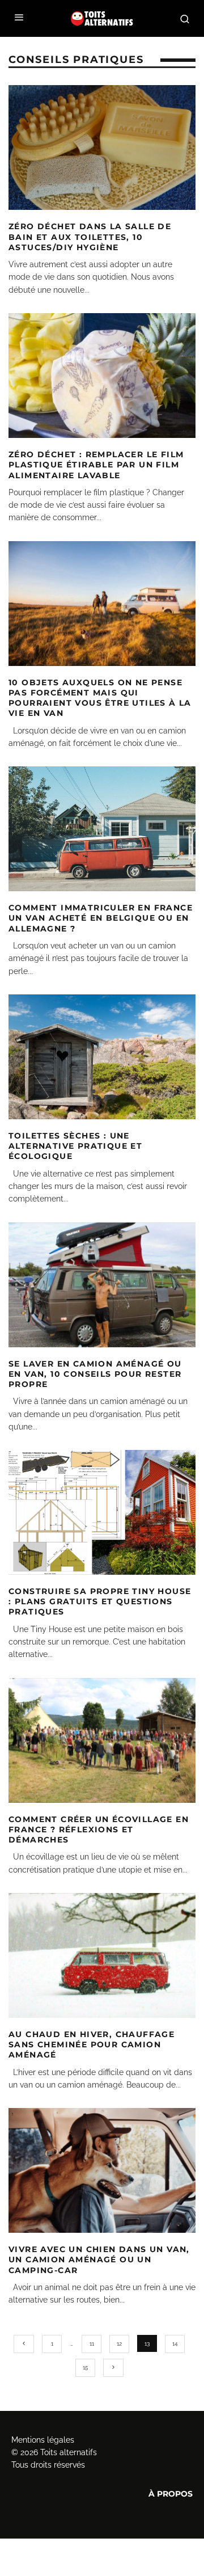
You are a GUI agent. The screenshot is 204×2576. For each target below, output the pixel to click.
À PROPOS (171, 2494)
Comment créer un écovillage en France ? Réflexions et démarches (99, 1829)
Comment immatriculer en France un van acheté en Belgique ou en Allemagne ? (101, 918)
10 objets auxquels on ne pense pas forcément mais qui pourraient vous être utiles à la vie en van (100, 698)
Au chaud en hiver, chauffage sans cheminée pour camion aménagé (92, 2044)
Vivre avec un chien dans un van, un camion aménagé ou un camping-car (99, 2259)
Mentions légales (43, 2440)
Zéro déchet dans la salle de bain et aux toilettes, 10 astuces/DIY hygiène (90, 237)
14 (175, 2344)
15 (85, 2368)
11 (92, 2344)
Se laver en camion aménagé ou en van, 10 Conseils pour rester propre (95, 1374)
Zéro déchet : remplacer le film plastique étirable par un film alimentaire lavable (96, 465)
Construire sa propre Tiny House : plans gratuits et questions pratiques (100, 1601)
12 (119, 2344)
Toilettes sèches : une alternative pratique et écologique (75, 1146)
